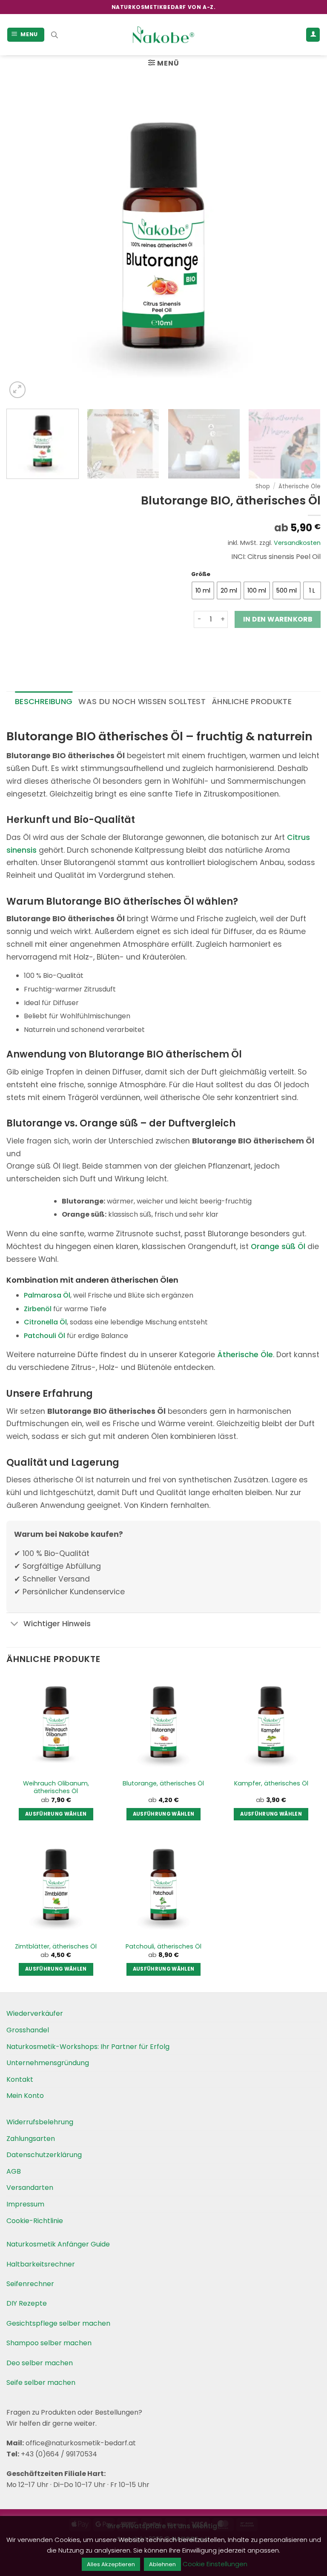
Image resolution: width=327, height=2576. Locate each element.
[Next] (304, 243)
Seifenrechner (30, 2284)
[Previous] (23, 243)
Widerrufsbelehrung (40, 2122)
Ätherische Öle (300, 486)
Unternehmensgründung (48, 2063)
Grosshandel (28, 2030)
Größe (201, 574)
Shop (263, 486)
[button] (26, 35)
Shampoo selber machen (49, 2343)
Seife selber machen (41, 2383)
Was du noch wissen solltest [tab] (142, 701)
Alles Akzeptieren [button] (111, 2564)
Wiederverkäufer (35, 2013)
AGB (14, 2171)
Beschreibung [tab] (44, 701)
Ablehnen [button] (162, 2564)
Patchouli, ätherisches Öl (163, 1947)
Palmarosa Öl (47, 1295)
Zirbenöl (38, 1309)
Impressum (25, 2204)
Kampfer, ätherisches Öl (271, 1784)
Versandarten (30, 2188)
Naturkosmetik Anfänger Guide (58, 2244)
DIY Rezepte (27, 2303)
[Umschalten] (15, 1625)
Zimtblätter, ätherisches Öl (56, 1947)
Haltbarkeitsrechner (41, 2264)
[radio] (203, 590)
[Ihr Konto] (313, 35)
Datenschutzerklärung (44, 2155)
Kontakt (20, 2079)
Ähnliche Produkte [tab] (252, 701)
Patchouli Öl (44, 1336)
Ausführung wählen (56, 1814)
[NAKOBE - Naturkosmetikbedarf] (164, 35)
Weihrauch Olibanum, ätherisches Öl (56, 1787)
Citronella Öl (45, 1322)
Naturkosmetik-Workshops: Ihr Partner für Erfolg (88, 2047)
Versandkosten (297, 543)
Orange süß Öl (278, 1246)
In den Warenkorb (278, 619)
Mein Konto (25, 2096)
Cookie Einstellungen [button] (215, 2564)
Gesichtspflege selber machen (58, 2323)
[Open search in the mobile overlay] (54, 35)
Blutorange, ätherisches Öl (163, 1784)
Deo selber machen (40, 2363)
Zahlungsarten (31, 2139)
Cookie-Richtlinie (35, 2221)
